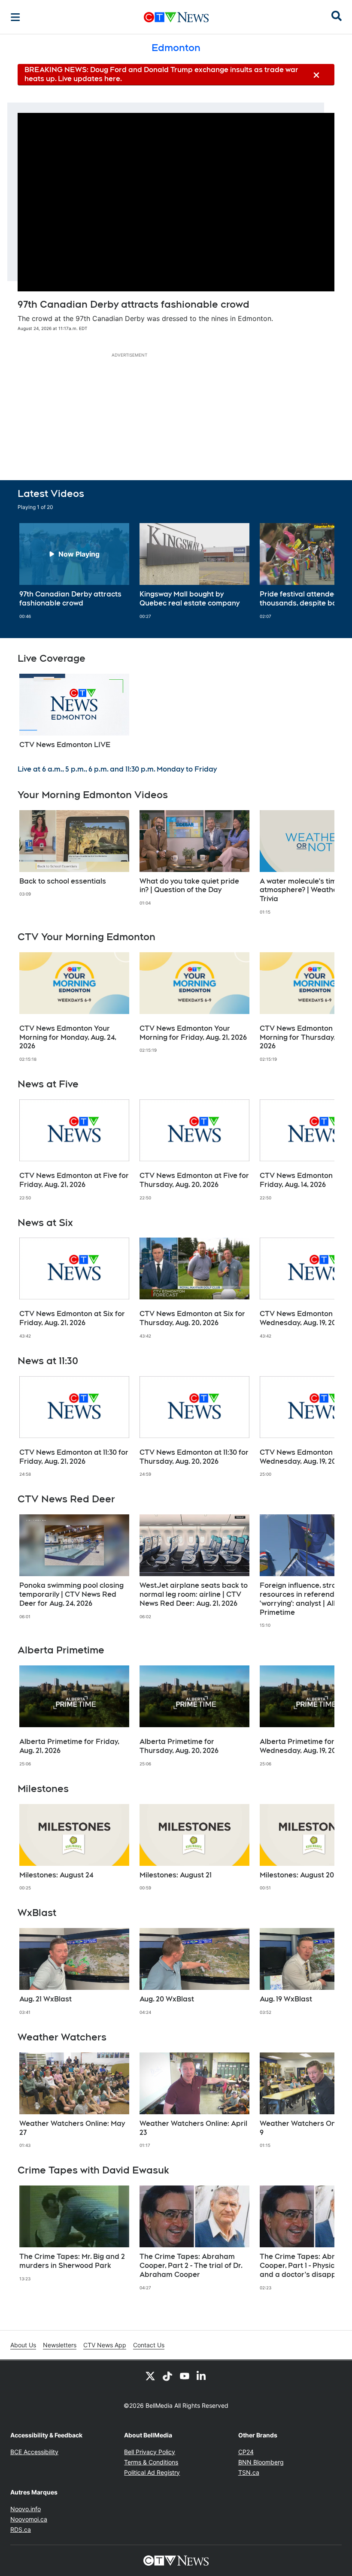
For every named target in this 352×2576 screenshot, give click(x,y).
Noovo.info (26, 2509)
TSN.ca (249, 2472)
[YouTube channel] (185, 2376)
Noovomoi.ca (29, 2519)
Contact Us (149, 2345)
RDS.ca (21, 2529)
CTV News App (105, 2345)
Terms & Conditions (151, 2462)
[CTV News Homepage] (176, 17)
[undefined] (74, 571)
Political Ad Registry (152, 2472)
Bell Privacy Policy (150, 2452)
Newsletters (60, 2345)
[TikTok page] (167, 2376)
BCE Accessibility (34, 2452)
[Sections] (15, 17)
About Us (23, 2345)
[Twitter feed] (150, 2376)
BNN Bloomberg (261, 2462)
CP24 (246, 2452)
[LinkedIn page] (202, 2376)
